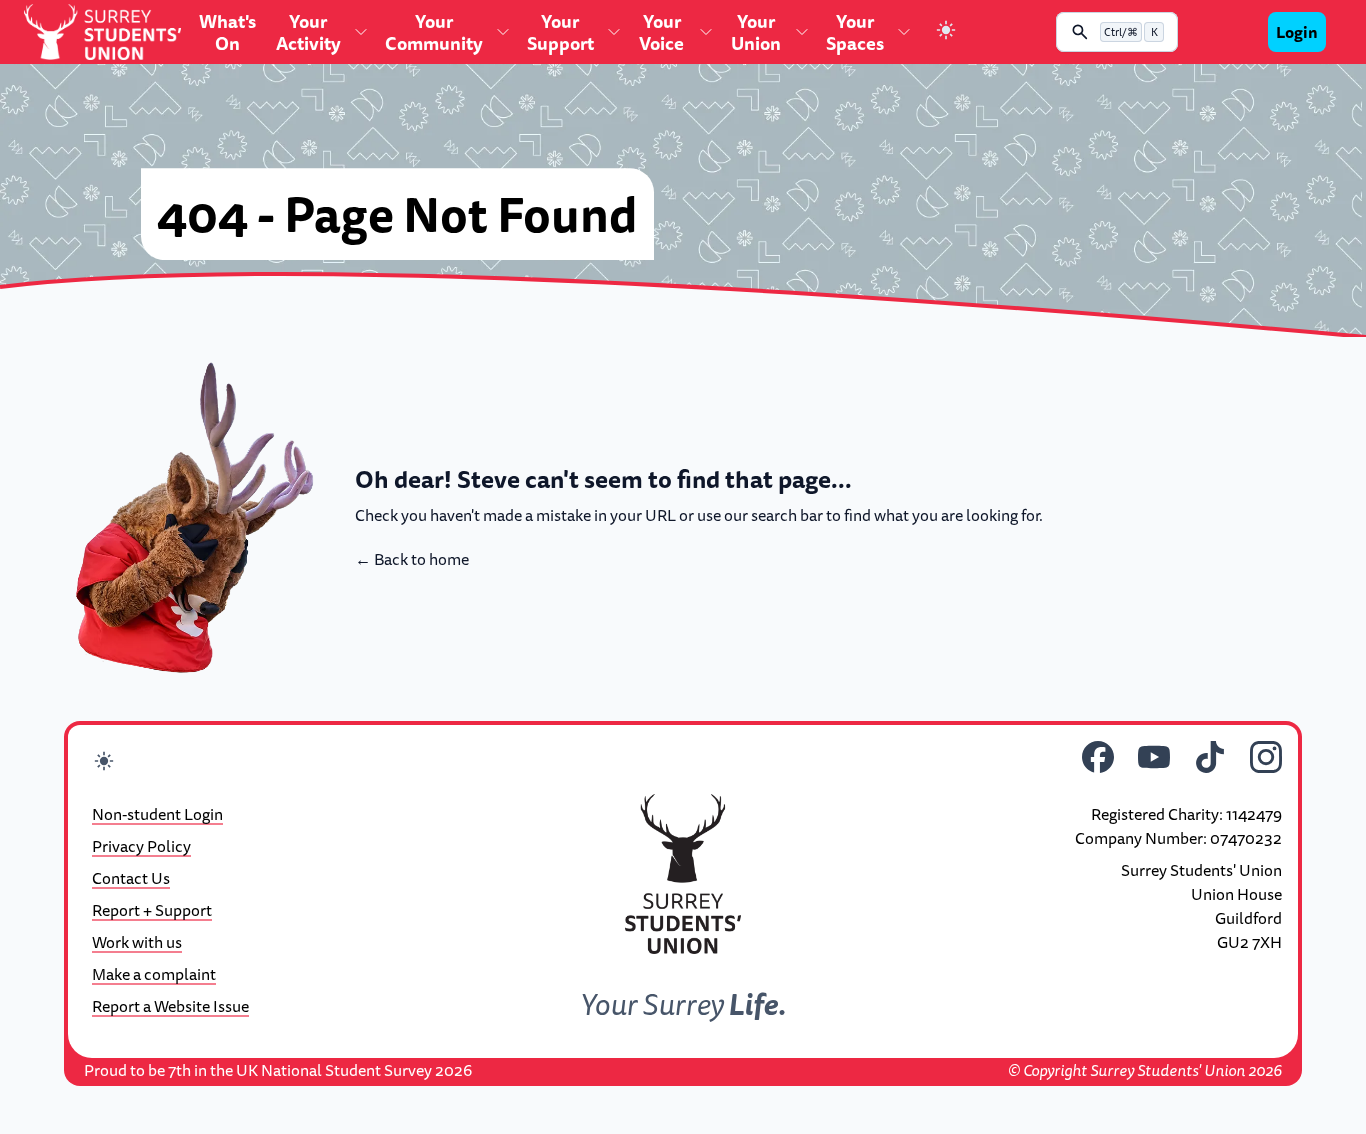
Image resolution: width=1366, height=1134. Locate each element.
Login (1297, 32)
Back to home (412, 559)
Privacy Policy (141, 846)
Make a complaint (154, 974)
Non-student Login (157, 814)
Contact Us (131, 878)
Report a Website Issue (170, 1006)
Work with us (137, 942)
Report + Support (152, 910)
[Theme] (946, 32)
